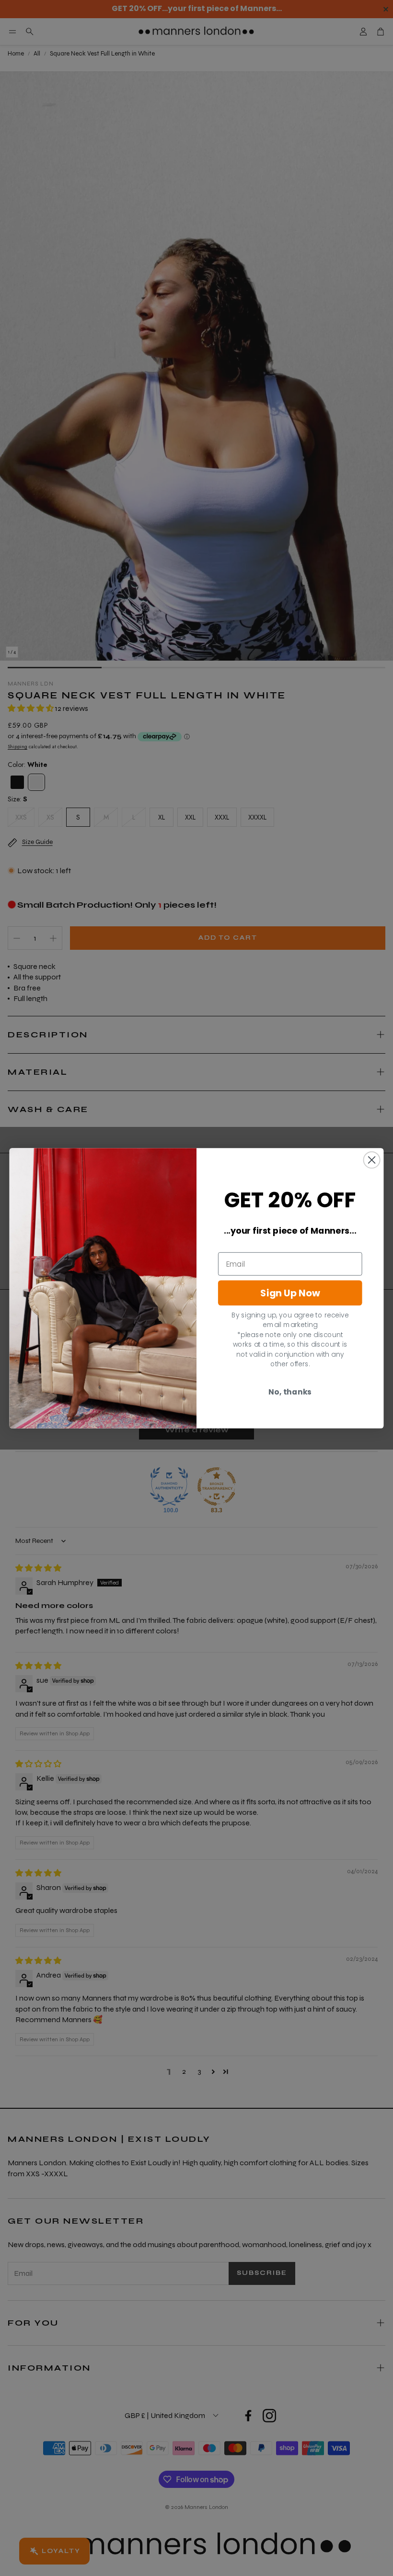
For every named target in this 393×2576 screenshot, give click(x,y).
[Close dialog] (372, 1160)
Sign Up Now (290, 1293)
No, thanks (290, 1392)
